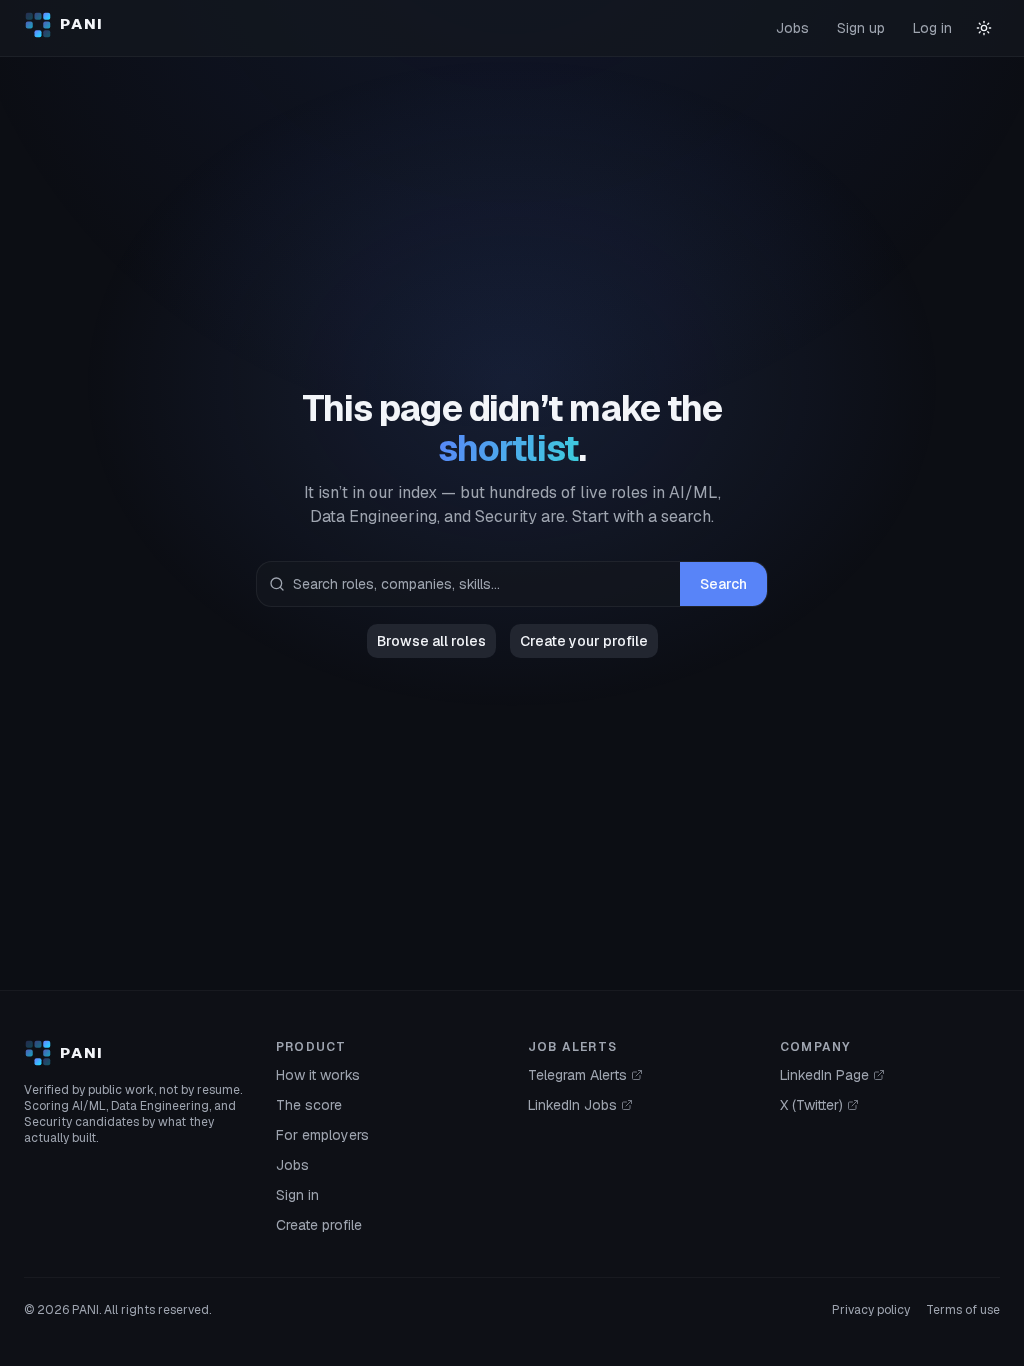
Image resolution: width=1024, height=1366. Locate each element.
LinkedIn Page (824, 1075)
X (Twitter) (811, 1105)
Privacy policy (871, 1310)
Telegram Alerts (577, 1075)
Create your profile (584, 641)
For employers (322, 1135)
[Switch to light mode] (984, 28)
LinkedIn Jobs (572, 1105)
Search (723, 584)
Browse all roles (431, 641)
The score (309, 1105)
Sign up (861, 28)
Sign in (297, 1195)
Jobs (792, 28)
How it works (318, 1075)
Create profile (319, 1225)
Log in (932, 28)
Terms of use (963, 1310)
